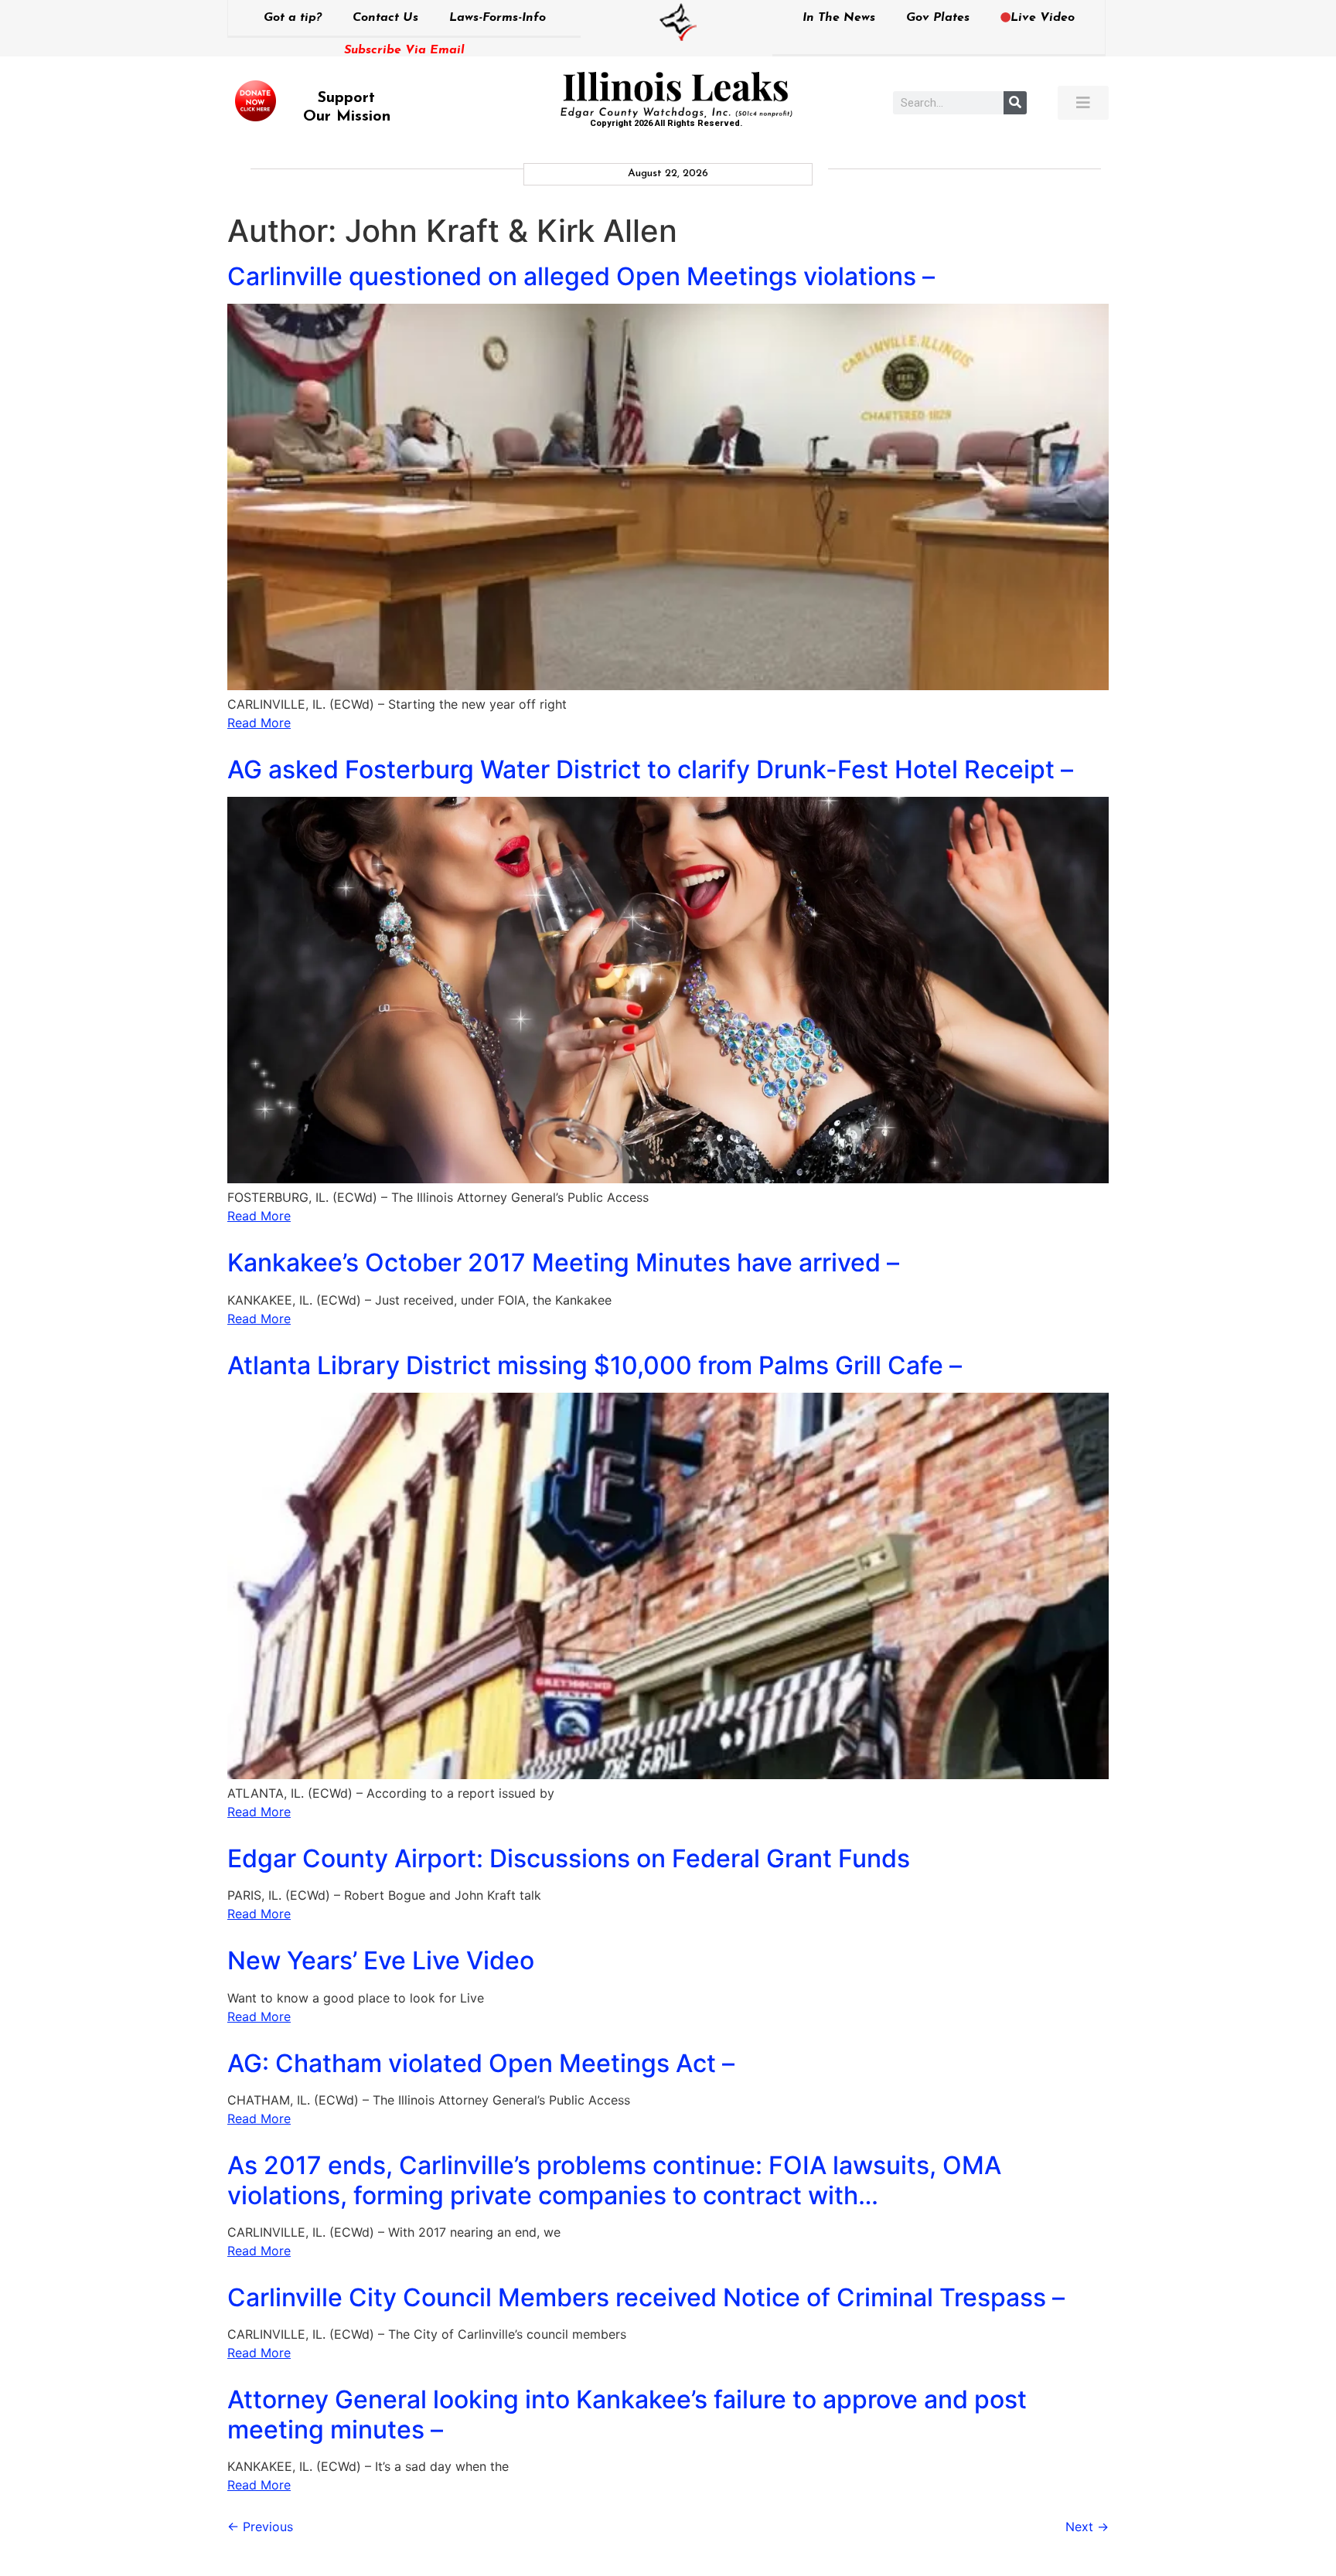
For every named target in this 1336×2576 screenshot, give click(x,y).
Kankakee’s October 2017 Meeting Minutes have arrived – (563, 1262)
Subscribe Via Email (404, 50)
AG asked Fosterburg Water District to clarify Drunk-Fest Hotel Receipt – (650, 769)
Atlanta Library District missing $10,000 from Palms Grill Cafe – (595, 1365)
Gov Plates (938, 18)
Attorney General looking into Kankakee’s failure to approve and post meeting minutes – (627, 2414)
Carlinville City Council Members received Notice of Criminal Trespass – (646, 2297)
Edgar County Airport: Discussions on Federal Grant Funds (569, 1858)
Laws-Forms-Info (498, 18)
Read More (259, 723)
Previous (260, 2527)
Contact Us (385, 18)
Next (1087, 2527)
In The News (839, 18)
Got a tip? (293, 18)
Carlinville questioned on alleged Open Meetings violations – (581, 276)
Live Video (1043, 18)
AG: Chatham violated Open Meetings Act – (481, 2063)
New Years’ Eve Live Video (381, 1960)
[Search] (1015, 103)
